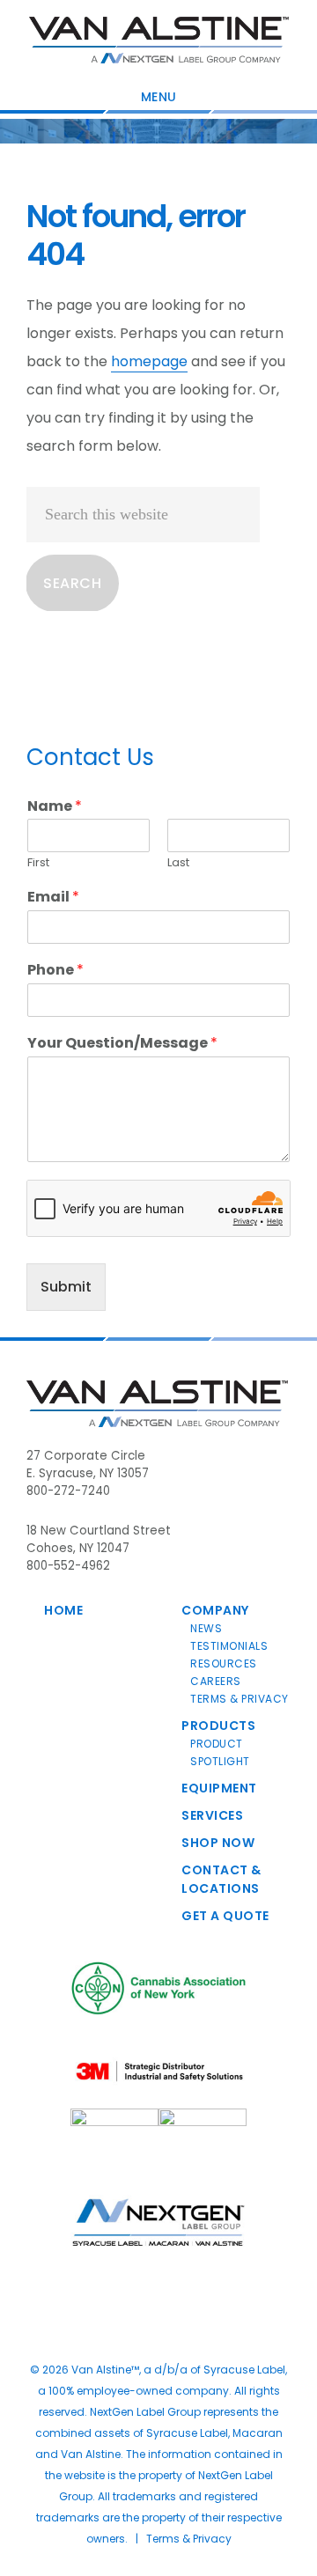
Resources (224, 1663)
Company (215, 1610)
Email (53, 898)
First (38, 863)
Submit (66, 1287)
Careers (216, 1681)
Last (178, 863)
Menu (159, 97)
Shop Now (218, 1843)
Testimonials (229, 1646)
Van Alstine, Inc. (159, 40)
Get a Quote (225, 1916)
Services (212, 1815)
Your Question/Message (122, 1044)
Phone (55, 971)
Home (63, 1610)
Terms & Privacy (240, 1699)
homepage (149, 361)
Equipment (219, 1788)
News (206, 1628)
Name (55, 807)
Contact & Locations (221, 1879)
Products (218, 1726)
